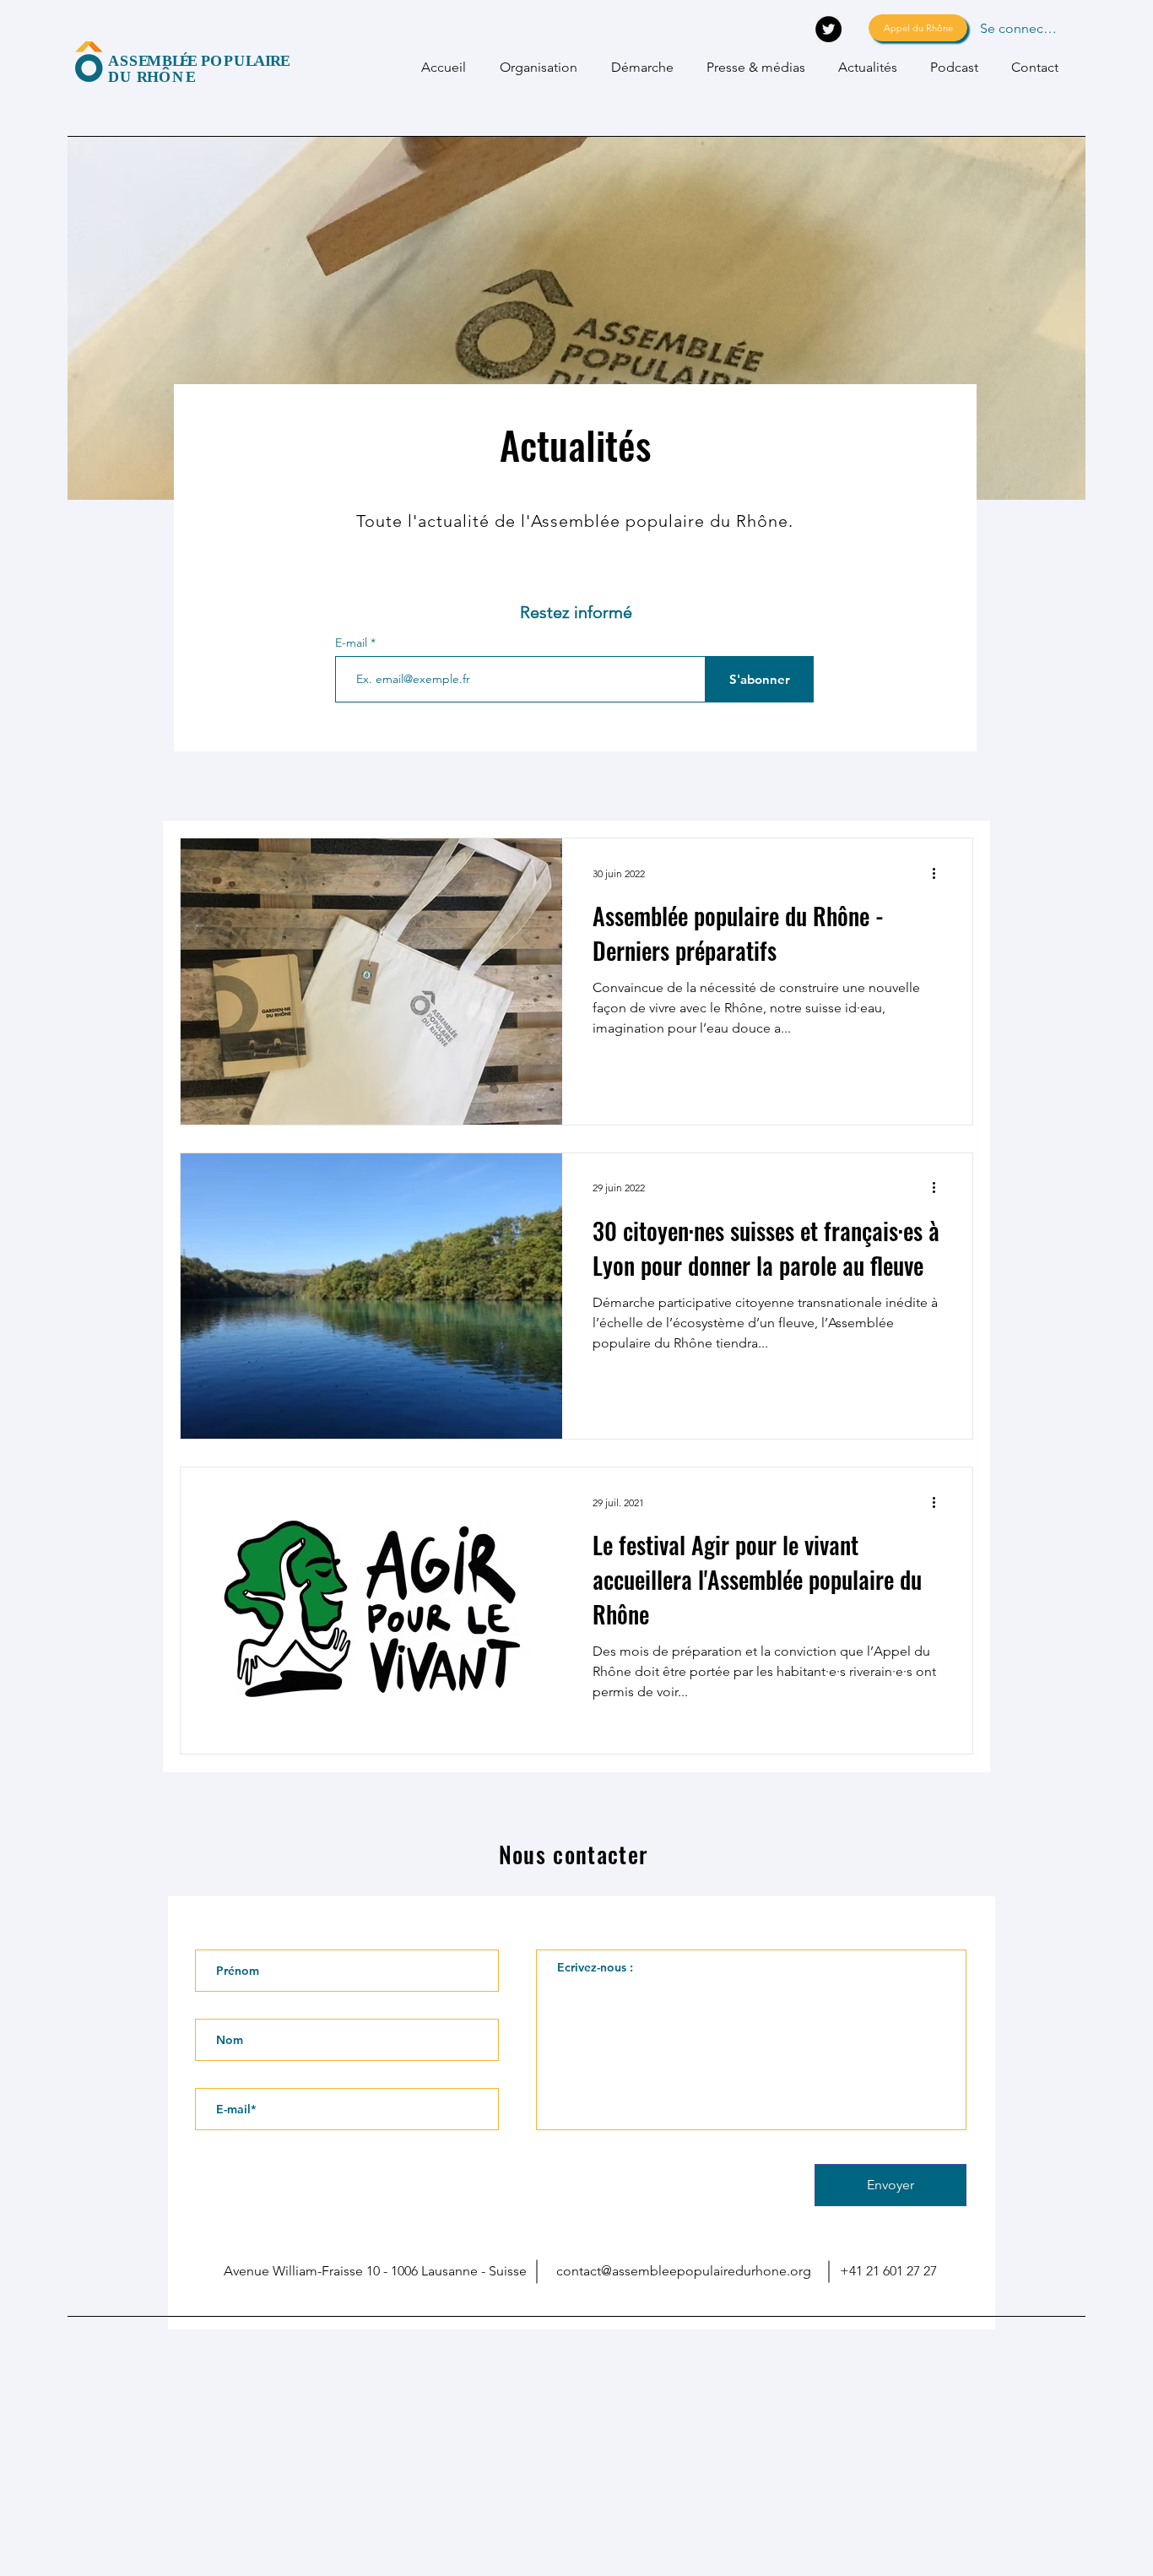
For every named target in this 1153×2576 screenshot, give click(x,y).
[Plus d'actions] (939, 873)
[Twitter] (828, 29)
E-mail (353, 643)
